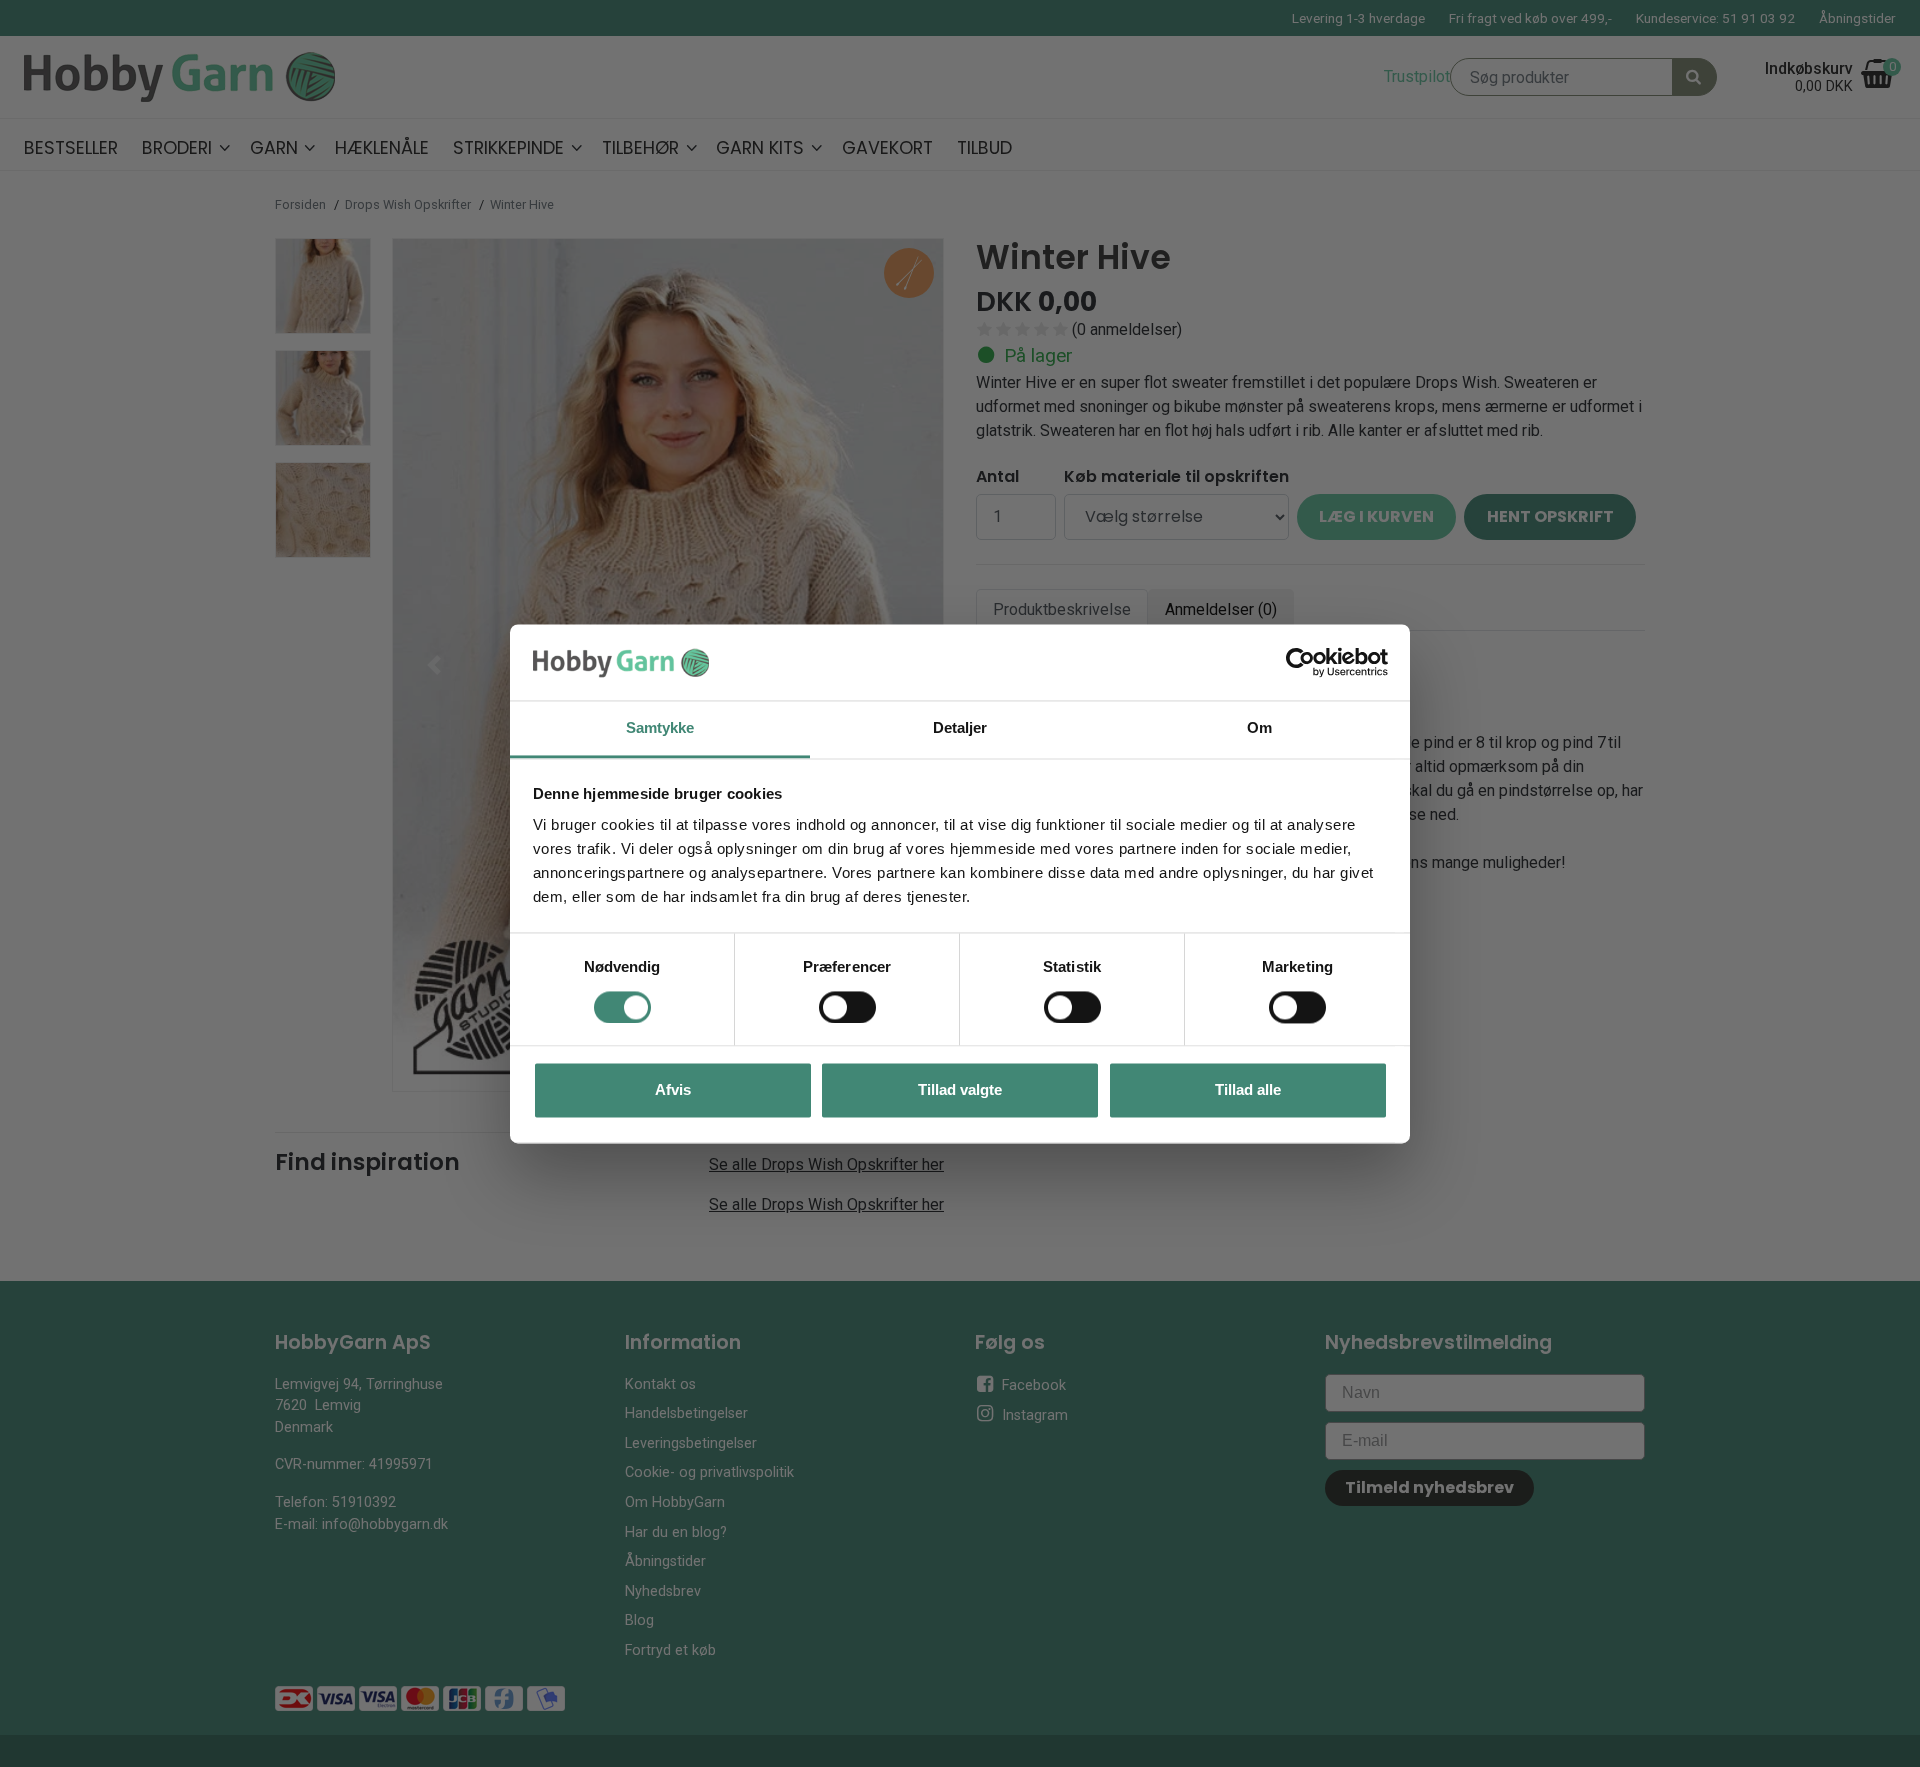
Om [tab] (1259, 728)
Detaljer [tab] (960, 728)
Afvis (673, 1090)
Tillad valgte (960, 1090)
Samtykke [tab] (660, 728)
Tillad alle (1248, 1090)
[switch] (847, 1007)
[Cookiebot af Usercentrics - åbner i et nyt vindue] (1300, 662)
